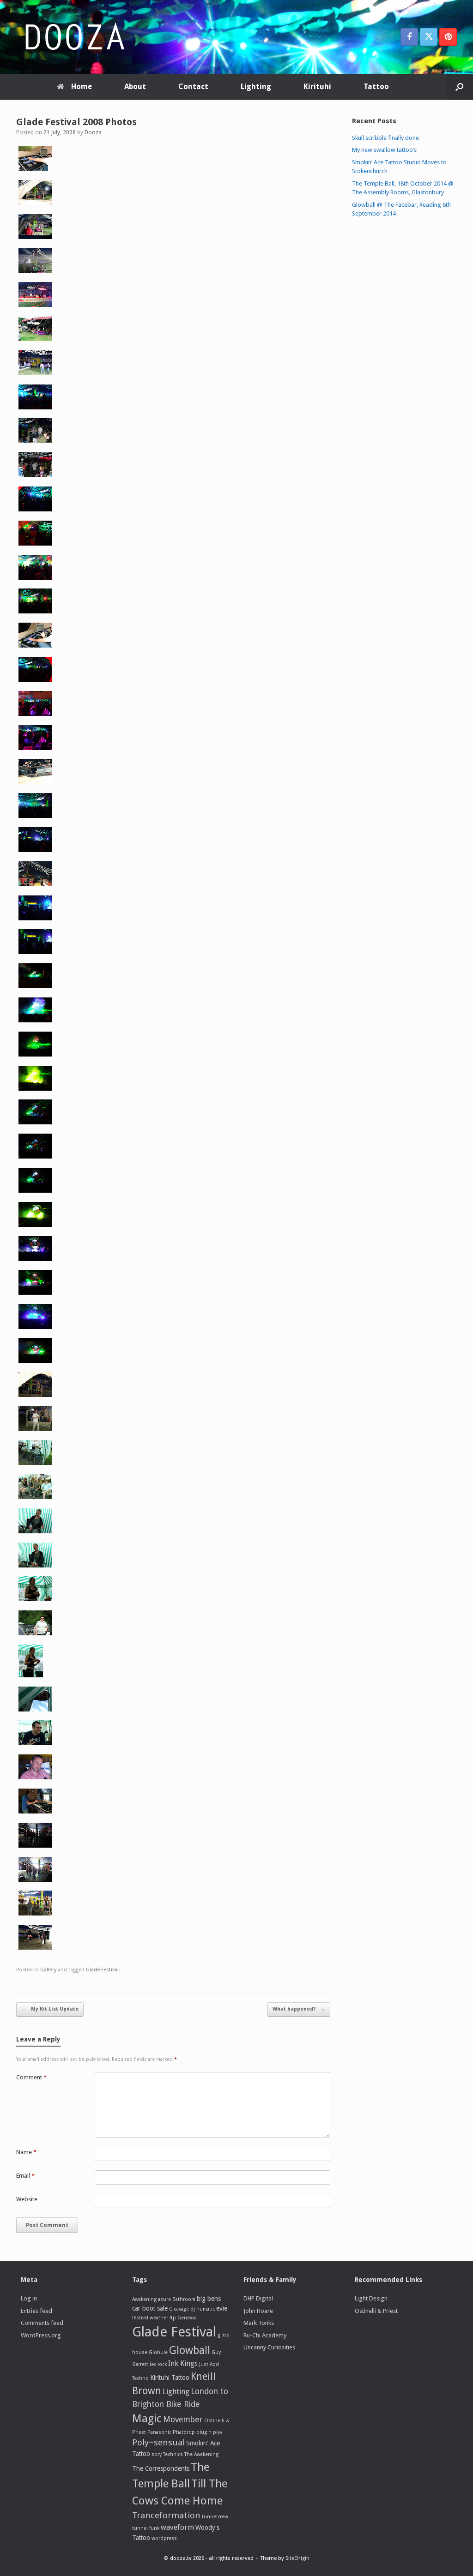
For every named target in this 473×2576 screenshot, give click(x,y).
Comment (31, 2077)
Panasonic (159, 2432)
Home (82, 87)
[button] (459, 87)
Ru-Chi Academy (265, 2335)
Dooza (93, 132)
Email (25, 2176)
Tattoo (376, 87)
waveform (177, 2527)
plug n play (209, 2432)
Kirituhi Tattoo (170, 2378)
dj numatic (203, 2309)
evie (222, 2308)
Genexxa (187, 2318)
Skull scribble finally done (385, 138)
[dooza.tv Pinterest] (448, 37)
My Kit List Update (50, 2009)
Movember (183, 2420)
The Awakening (201, 2454)
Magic (147, 2419)
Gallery (48, 1970)
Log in (29, 2298)
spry (157, 2454)
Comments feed (42, 2323)
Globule (158, 2352)
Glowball (190, 2350)
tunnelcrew (215, 2517)
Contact (193, 87)
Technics (173, 2454)
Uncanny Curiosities (269, 2347)
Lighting (256, 87)
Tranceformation (166, 2515)
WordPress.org (41, 2335)
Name (26, 2152)
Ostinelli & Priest (376, 2311)
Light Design (371, 2298)
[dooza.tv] (74, 37)
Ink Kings (183, 2363)
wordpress (164, 2538)
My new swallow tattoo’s (384, 150)
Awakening (144, 2299)
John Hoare (258, 2311)
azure (164, 2299)
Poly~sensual (158, 2442)
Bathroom (184, 2299)
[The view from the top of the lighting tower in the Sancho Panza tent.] (35, 271)
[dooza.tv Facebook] (409, 37)
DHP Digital (258, 2298)
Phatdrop (184, 2432)
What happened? (299, 2009)
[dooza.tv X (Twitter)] (429, 37)
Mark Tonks (259, 2323)
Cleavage (179, 2309)
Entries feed (36, 2311)
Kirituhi (317, 87)
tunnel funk (146, 2528)
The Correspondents (161, 2468)
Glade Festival (102, 1970)
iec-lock (158, 2364)
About (135, 87)
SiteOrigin (297, 2558)
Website (27, 2199)
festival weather (150, 2318)
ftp (173, 2318)
